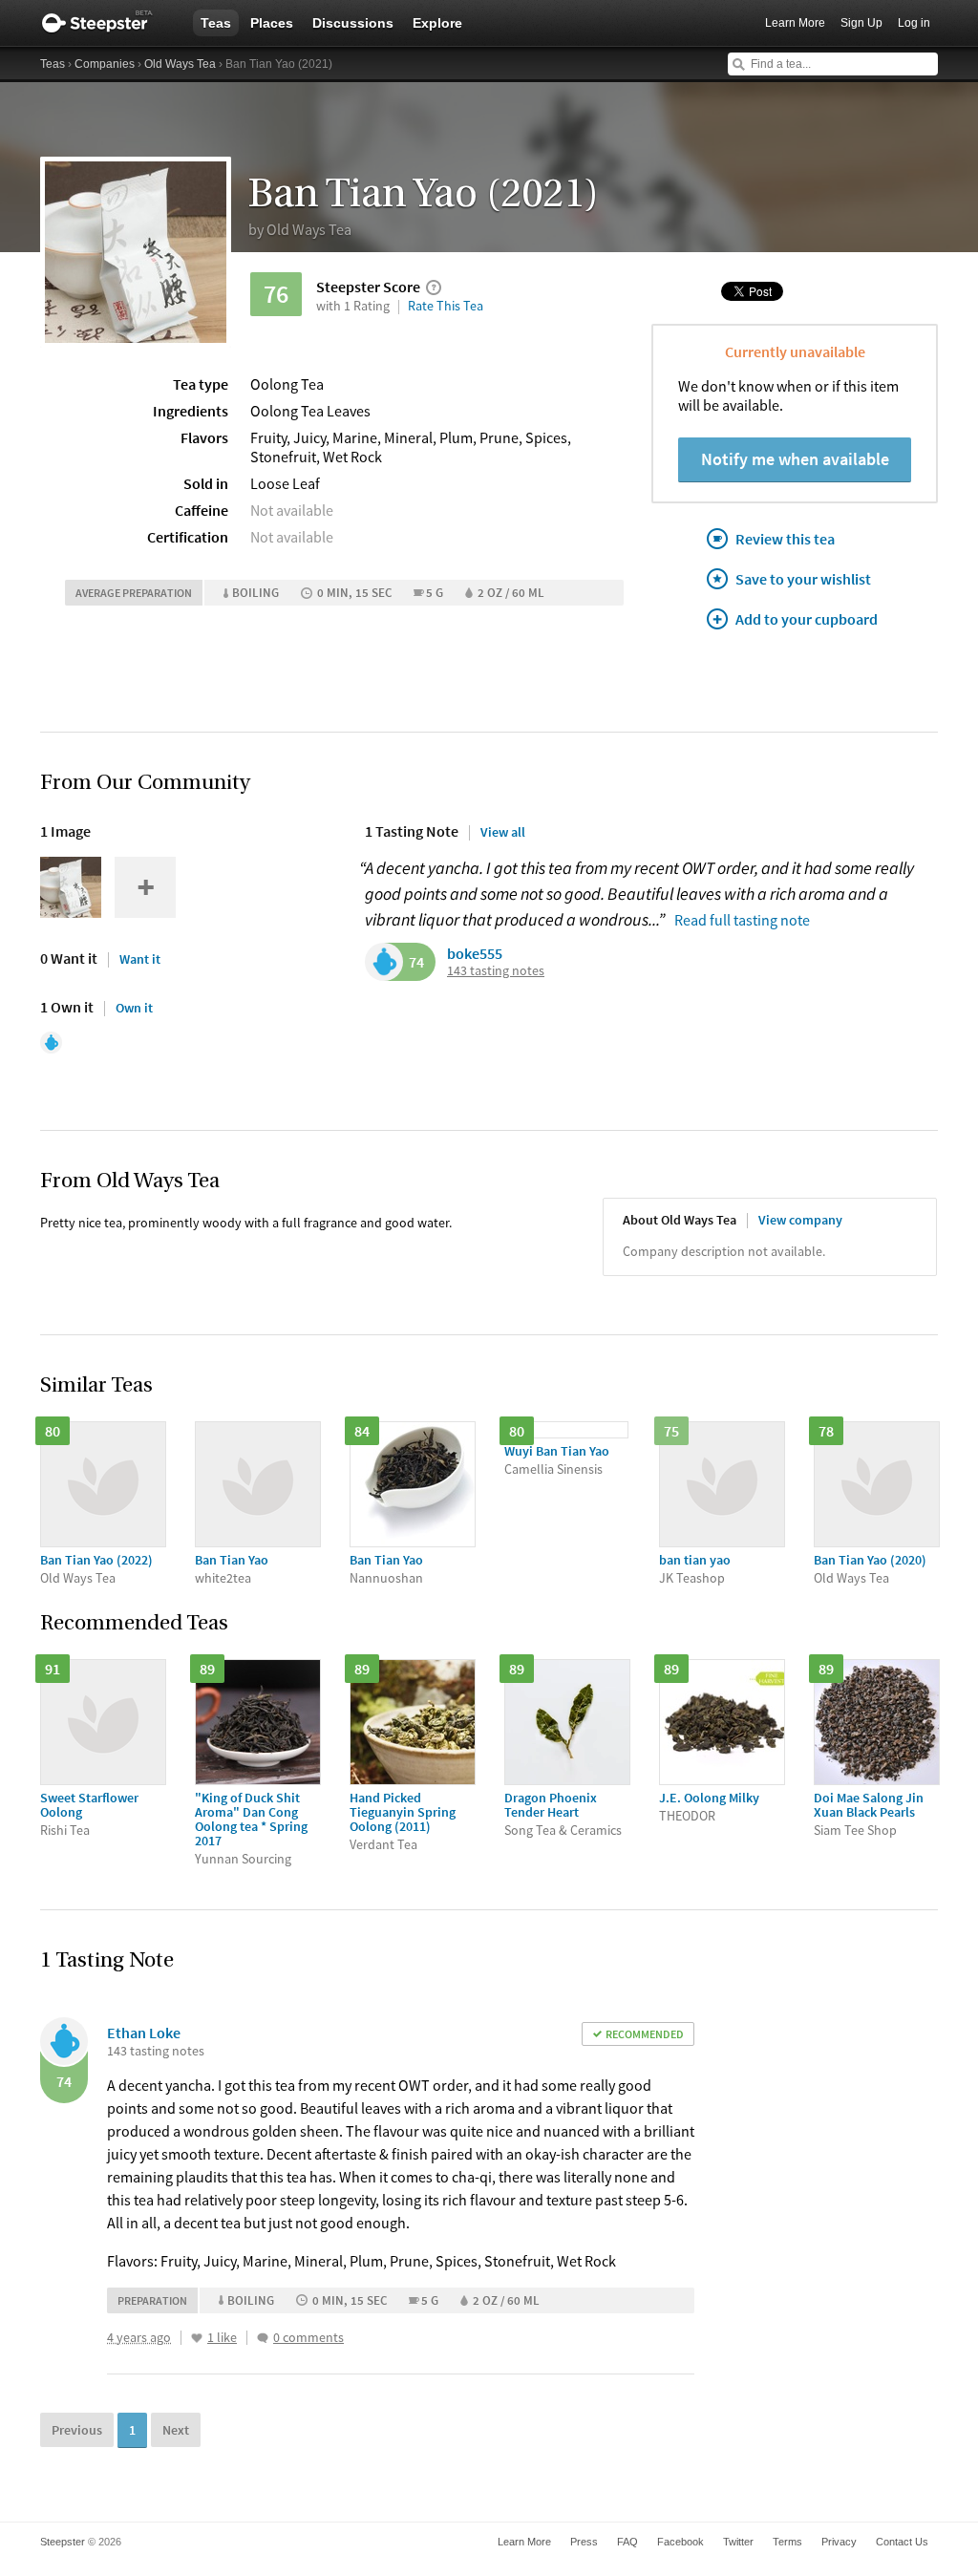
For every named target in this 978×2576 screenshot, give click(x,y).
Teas (216, 23)
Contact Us (902, 2542)
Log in (914, 23)
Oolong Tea (287, 384)
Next (176, 2430)
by (300, 229)
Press (584, 2542)
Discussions (353, 23)
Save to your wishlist (803, 579)
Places (272, 23)
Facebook (680, 2542)
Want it (140, 959)
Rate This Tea (446, 306)
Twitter (738, 2542)
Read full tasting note (742, 920)
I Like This (197, 2338)
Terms (787, 2542)
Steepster (107, 23)
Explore (437, 23)
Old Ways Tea (180, 64)
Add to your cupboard (807, 619)
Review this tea (785, 539)
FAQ (627, 2542)
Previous (77, 2430)
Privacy (839, 2542)
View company (800, 1220)
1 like (222, 2338)
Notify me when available (795, 459)
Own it (134, 1008)
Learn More (795, 23)
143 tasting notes (496, 971)
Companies (105, 64)
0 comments (308, 2338)
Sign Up (861, 23)
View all (503, 832)
